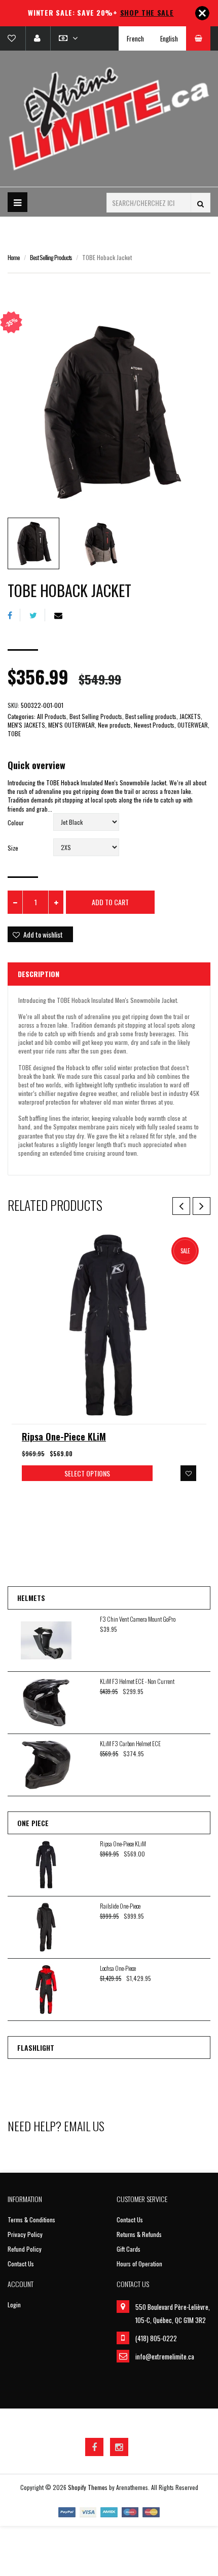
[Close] (202, 13)
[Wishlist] (16, 38)
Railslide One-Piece (120, 1906)
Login (14, 2305)
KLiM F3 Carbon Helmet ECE (130, 1743)
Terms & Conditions (31, 2220)
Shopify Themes (88, 2487)
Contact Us (21, 2264)
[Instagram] (119, 2447)
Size (13, 848)
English (169, 38)
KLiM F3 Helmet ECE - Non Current (137, 1681)
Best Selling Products (51, 257)
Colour (16, 822)
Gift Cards (129, 2249)
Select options (87, 1473)
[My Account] (37, 38)
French (135, 38)
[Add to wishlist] (188, 1473)
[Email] (62, 615)
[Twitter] (37, 615)
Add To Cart (110, 902)
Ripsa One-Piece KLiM (64, 1437)
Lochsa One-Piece (118, 1968)
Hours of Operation (139, 2264)
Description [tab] (39, 974)
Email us (84, 2126)
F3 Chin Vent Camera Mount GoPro (138, 1619)
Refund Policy (25, 2249)
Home (14, 257)
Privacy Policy (25, 2234)
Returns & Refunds (139, 2234)
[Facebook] (14, 615)
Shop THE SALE (147, 12)
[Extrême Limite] (109, 119)
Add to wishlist (43, 934)
